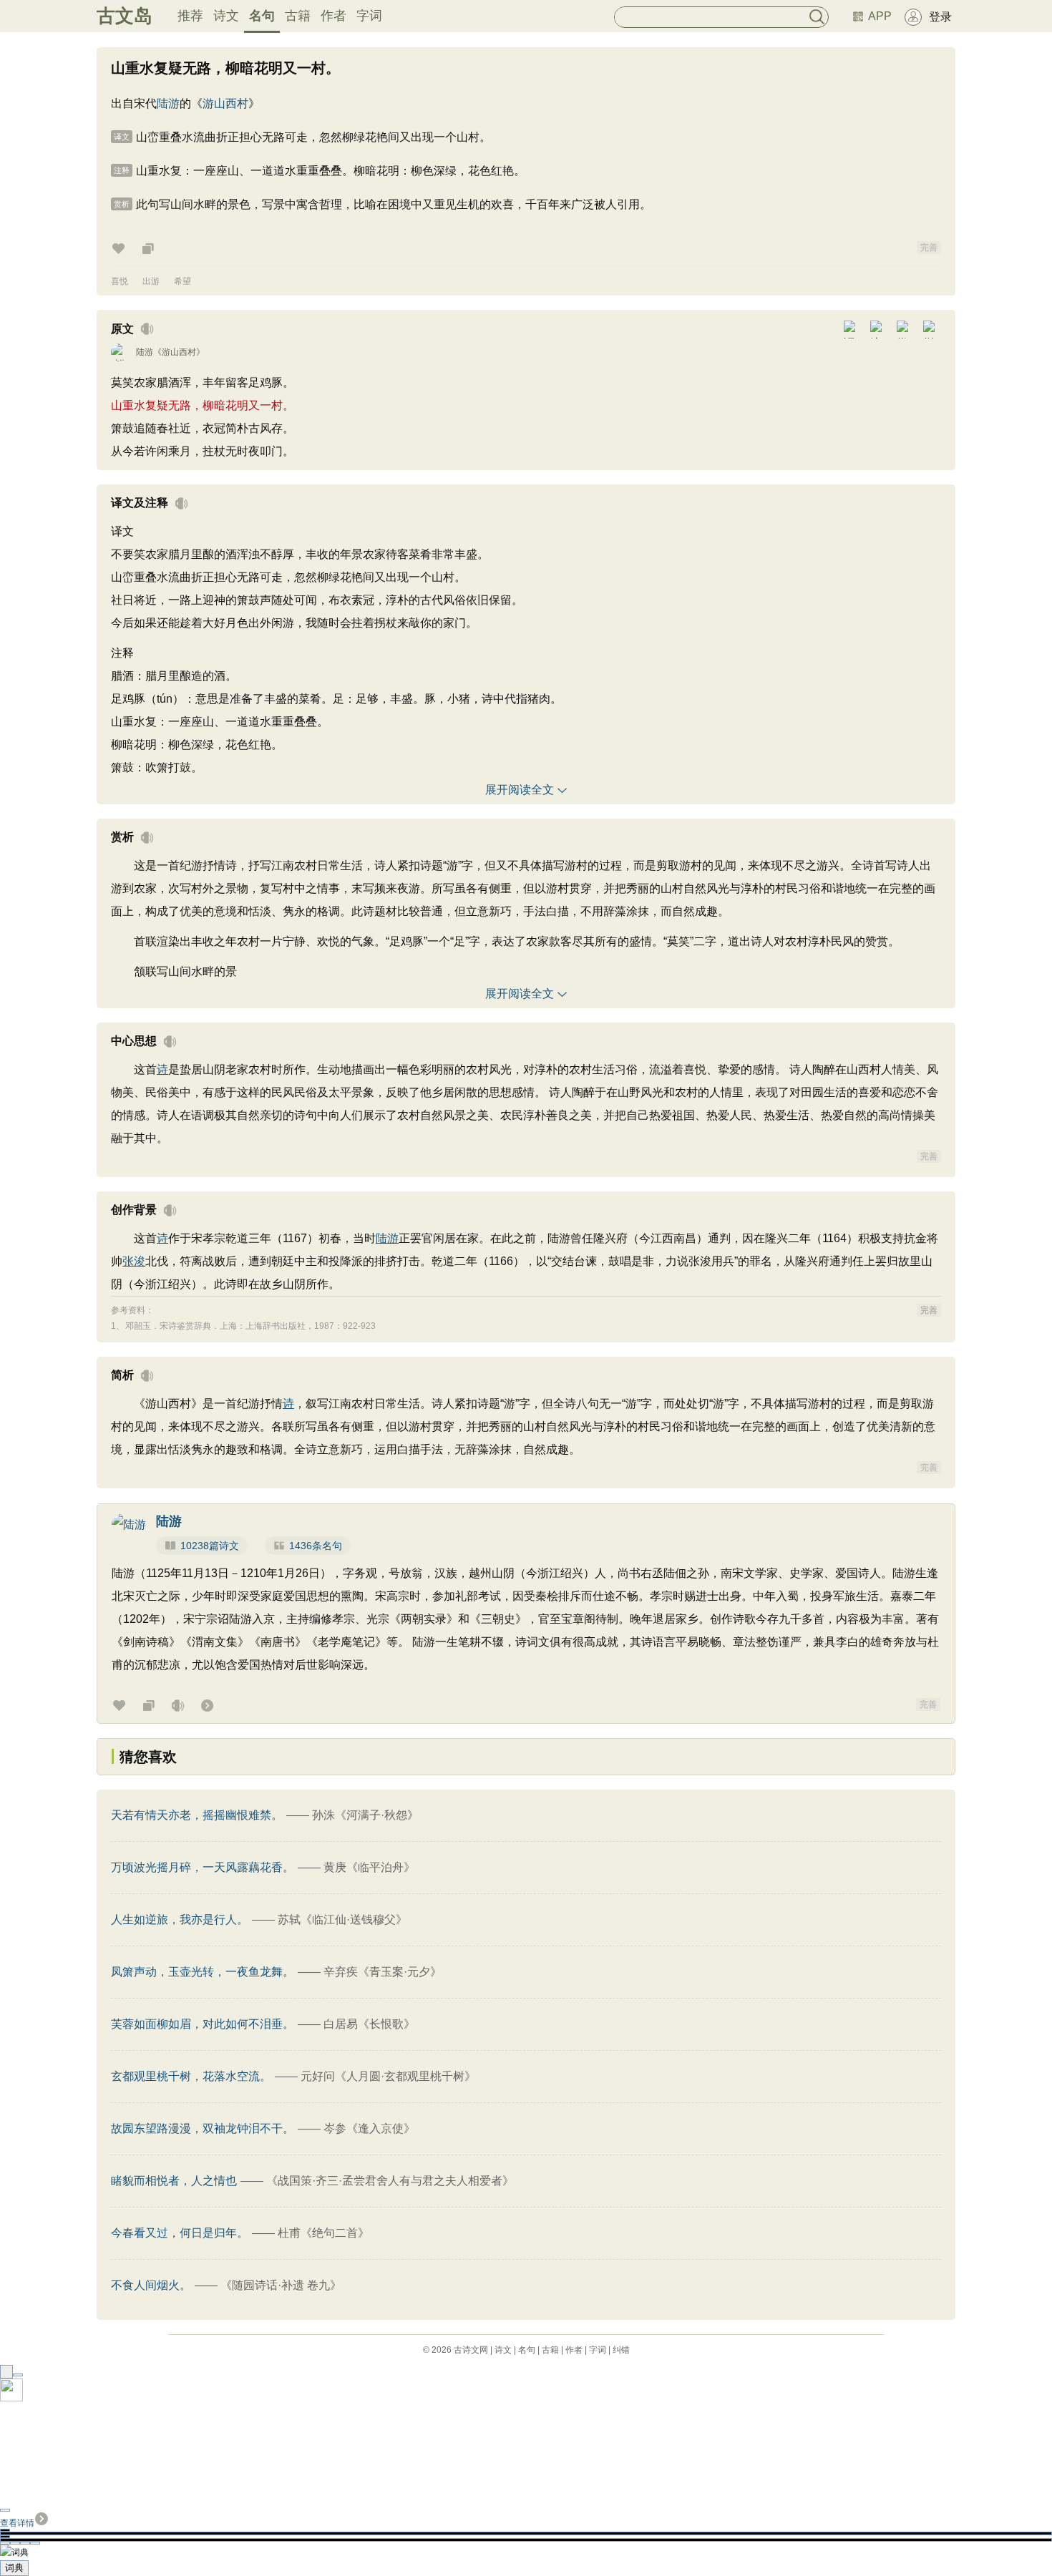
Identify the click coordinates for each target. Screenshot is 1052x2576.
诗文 (226, 16)
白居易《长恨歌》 (369, 2024)
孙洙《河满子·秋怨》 (365, 1815)
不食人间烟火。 (151, 2285)
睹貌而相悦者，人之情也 (174, 2181)
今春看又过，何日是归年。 (180, 2233)
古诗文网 (471, 2350)
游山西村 (225, 103)
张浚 (134, 1261)
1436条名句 (316, 1546)
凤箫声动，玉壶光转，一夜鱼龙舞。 (203, 1972)
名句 (262, 16)
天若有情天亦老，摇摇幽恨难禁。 (197, 1815)
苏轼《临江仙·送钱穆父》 (342, 1919)
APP (880, 16)
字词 (369, 16)
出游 (151, 281)
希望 (182, 281)
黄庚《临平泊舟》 (369, 1867)
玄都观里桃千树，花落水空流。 (191, 2076)
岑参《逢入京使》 (369, 2128)
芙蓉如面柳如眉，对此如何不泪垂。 (203, 2024)
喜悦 (120, 281)
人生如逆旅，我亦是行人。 (180, 1919)
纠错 (621, 2350)
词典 (14, 2568)
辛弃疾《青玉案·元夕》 (383, 1972)
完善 (929, 248)
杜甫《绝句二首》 (323, 2233)
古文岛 (125, 16)
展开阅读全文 (520, 790)
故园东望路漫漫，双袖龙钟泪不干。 (203, 2128)
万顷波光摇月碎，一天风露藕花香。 (203, 1867)
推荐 (190, 16)
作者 (333, 16)
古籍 (298, 16)
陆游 (168, 103)
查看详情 (17, 2523)
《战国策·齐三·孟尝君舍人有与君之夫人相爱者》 (390, 2181)
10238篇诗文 (210, 1546)
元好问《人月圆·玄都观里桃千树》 (388, 2076)
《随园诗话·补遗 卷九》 (281, 2285)
